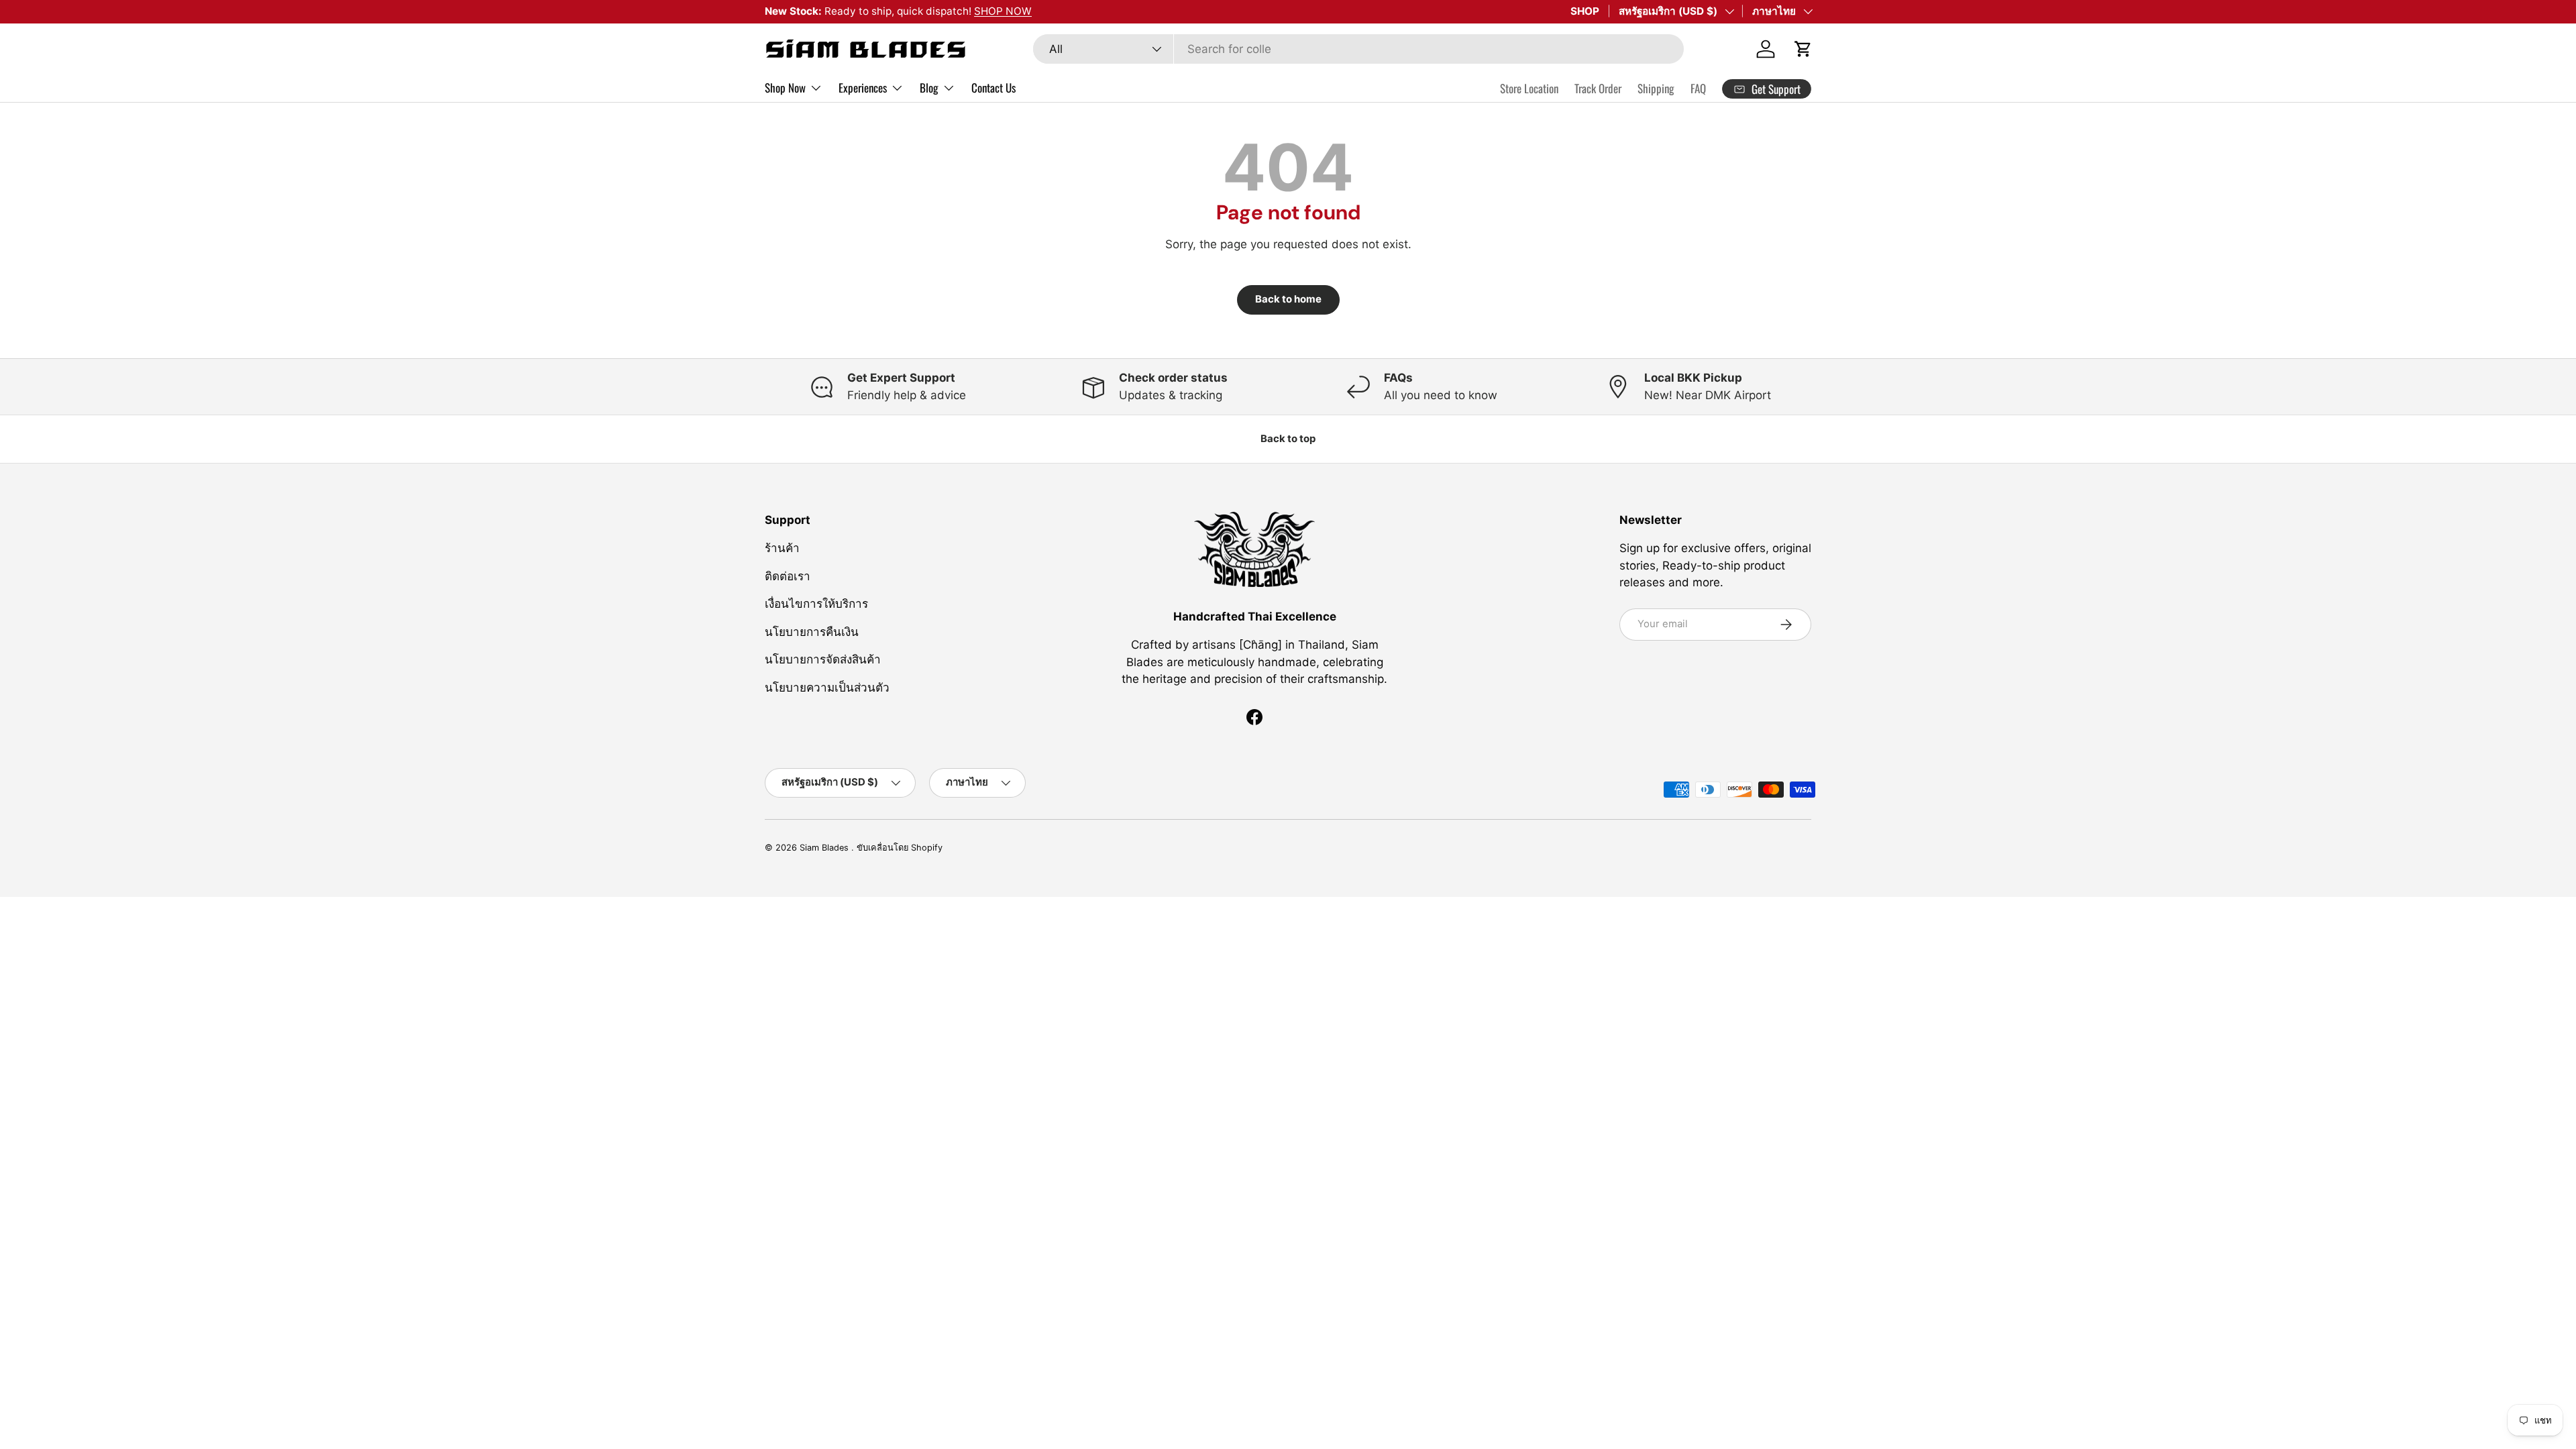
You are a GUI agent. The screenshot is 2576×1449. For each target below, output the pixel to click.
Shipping (1656, 88)
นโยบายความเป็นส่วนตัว (827, 688)
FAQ (1698, 88)
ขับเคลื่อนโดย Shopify (900, 848)
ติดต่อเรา (788, 576)
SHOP (1585, 11)
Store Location (1529, 88)
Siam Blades (825, 848)
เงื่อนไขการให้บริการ (816, 604)
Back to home (1288, 299)
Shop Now (785, 88)
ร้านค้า (782, 548)
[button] (1803, 49)
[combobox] (1358, 49)
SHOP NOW (1003, 11)
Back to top (1288, 439)
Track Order (1598, 88)
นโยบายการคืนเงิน (812, 632)
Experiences (863, 88)
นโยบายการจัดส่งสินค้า (823, 659)
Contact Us (994, 88)
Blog (929, 88)
